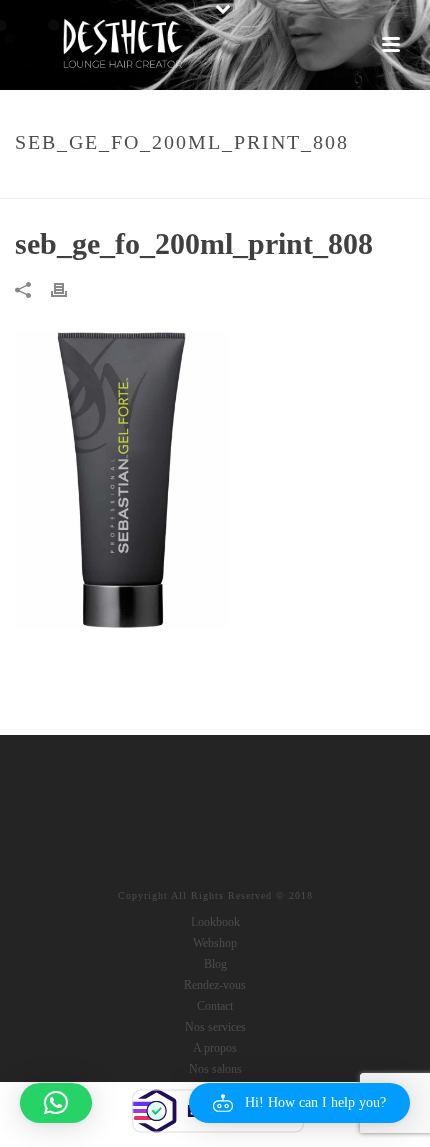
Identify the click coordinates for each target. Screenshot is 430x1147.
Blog (215, 964)
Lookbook (215, 922)
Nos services (215, 1027)
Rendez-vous (215, 985)
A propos (215, 1048)
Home (120, 184)
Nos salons (215, 1069)
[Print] (69, 288)
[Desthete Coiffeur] (122, 45)
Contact (215, 1006)
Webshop (215, 943)
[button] (299, 1103)
